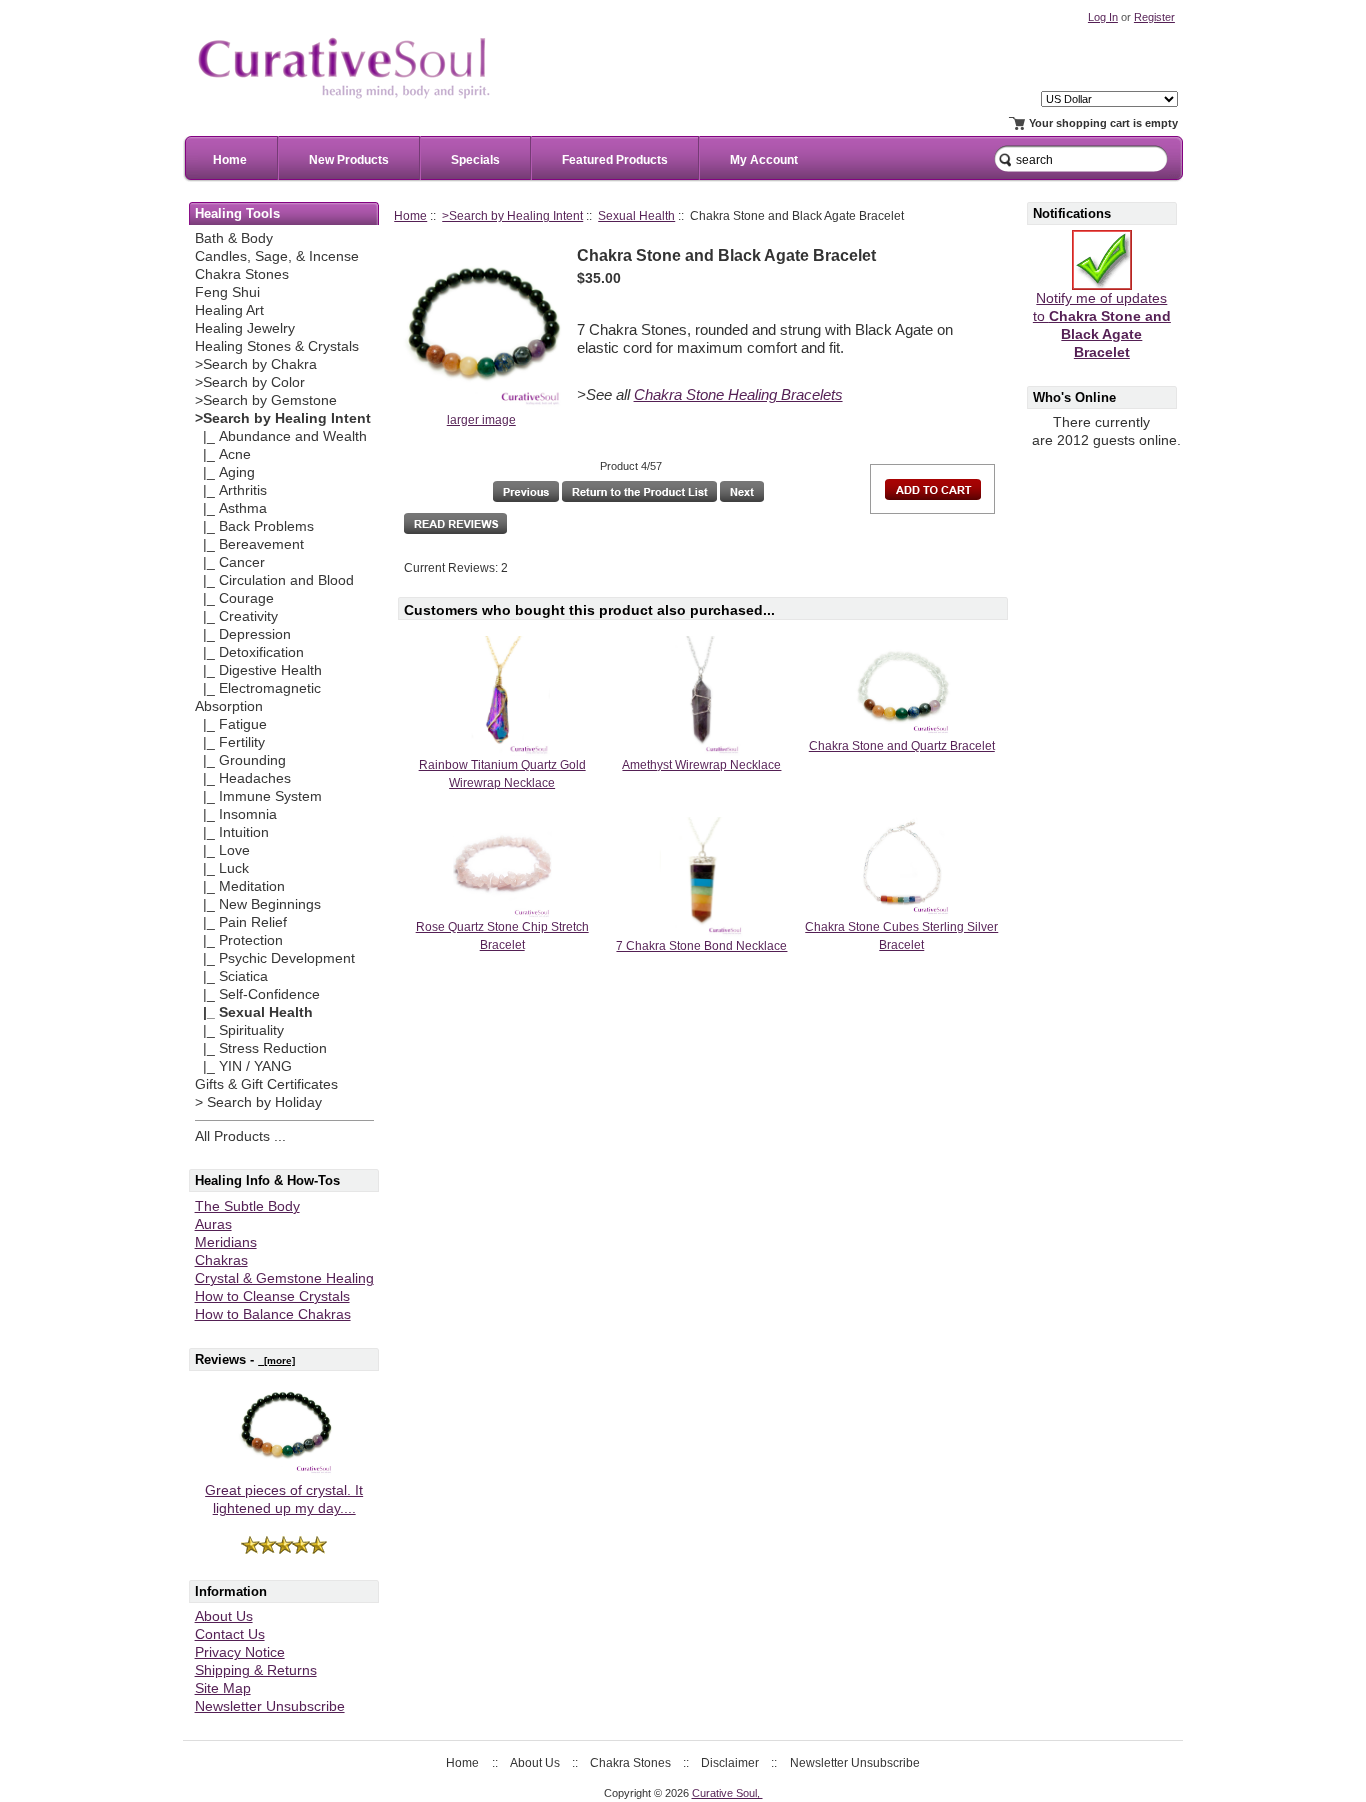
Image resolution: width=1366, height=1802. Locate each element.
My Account (764, 160)
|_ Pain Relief (241, 922)
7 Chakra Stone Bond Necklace (701, 946)
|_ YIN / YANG (243, 1066)
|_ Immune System (258, 796)
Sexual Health (636, 215)
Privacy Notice (240, 1652)
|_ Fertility (230, 742)
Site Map (223, 1688)
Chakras (221, 1260)
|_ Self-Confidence (257, 994)
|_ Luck (222, 868)
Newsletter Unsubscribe (270, 1706)
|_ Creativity (236, 616)
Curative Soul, (727, 1793)
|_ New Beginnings (258, 904)
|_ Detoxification (249, 652)
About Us (224, 1616)
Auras (213, 1224)
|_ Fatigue (231, 724)
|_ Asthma (231, 508)
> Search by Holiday (258, 1102)
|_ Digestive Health (258, 670)
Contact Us (230, 1634)
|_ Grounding (240, 760)
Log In (1103, 17)
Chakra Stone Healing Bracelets (738, 395)
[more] (276, 1360)
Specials (475, 160)
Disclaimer (730, 1763)
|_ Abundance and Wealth (281, 436)
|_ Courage (234, 598)
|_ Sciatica (231, 976)
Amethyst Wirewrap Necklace (701, 765)
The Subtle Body (247, 1206)
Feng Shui (227, 292)
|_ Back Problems (254, 526)
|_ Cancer (230, 562)
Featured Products (615, 160)
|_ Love (222, 850)
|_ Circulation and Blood (274, 580)
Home (230, 160)
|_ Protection (239, 940)
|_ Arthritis (231, 490)
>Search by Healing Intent (512, 215)
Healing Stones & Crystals (277, 346)
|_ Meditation (240, 886)
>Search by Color (250, 382)
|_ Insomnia (236, 814)
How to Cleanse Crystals (272, 1296)
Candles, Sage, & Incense (277, 256)
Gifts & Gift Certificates (266, 1084)
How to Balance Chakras (273, 1314)
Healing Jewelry (245, 328)
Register (1154, 17)
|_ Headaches (243, 778)
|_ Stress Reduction (261, 1048)
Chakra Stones (242, 274)
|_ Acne (223, 454)
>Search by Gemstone (266, 400)
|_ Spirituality (239, 1030)
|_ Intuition (232, 832)
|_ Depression (243, 634)
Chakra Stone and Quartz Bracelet (902, 746)
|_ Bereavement (249, 544)
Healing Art (229, 310)
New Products (349, 160)
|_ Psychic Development (275, 958)
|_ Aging (225, 472)
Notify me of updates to (1102, 325)
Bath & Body (234, 238)
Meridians (226, 1242)
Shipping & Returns (256, 1670)
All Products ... (240, 1136)
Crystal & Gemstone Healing (284, 1278)
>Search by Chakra (256, 364)
